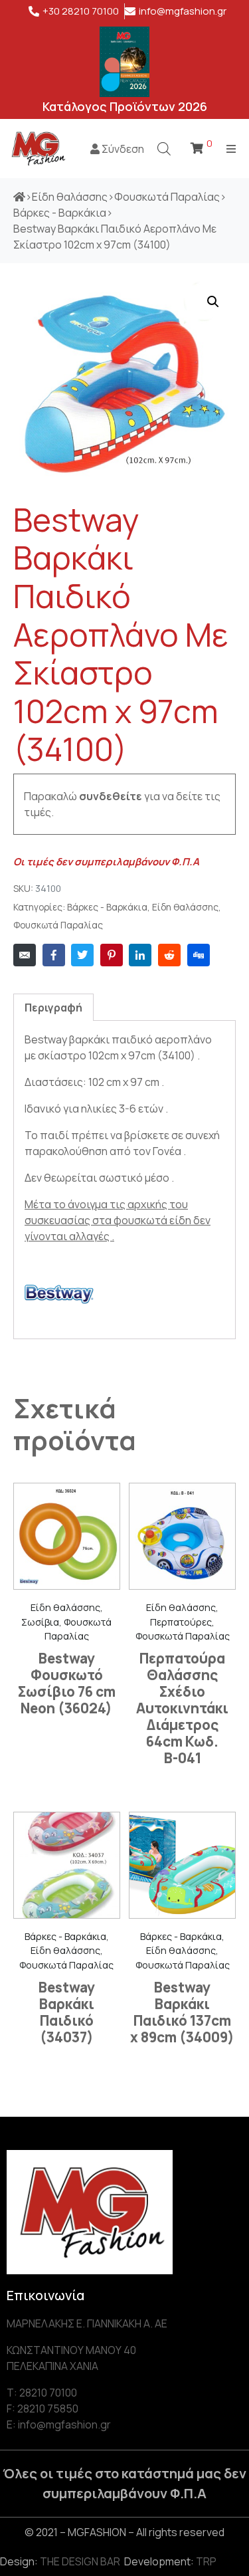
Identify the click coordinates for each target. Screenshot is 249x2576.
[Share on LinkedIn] (140, 955)
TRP (206, 2561)
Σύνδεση (122, 149)
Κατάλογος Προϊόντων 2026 (125, 106)
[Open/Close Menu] (231, 149)
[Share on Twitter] (82, 955)
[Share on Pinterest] (112, 955)
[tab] (53, 1007)
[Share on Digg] (199, 955)
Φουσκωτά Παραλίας (58, 925)
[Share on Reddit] (169, 955)
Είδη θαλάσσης (185, 907)
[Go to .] (19, 197)
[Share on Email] (25, 955)
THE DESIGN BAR (80, 2561)
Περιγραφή (53, 1008)
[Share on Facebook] (54, 955)
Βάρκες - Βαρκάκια (107, 907)
